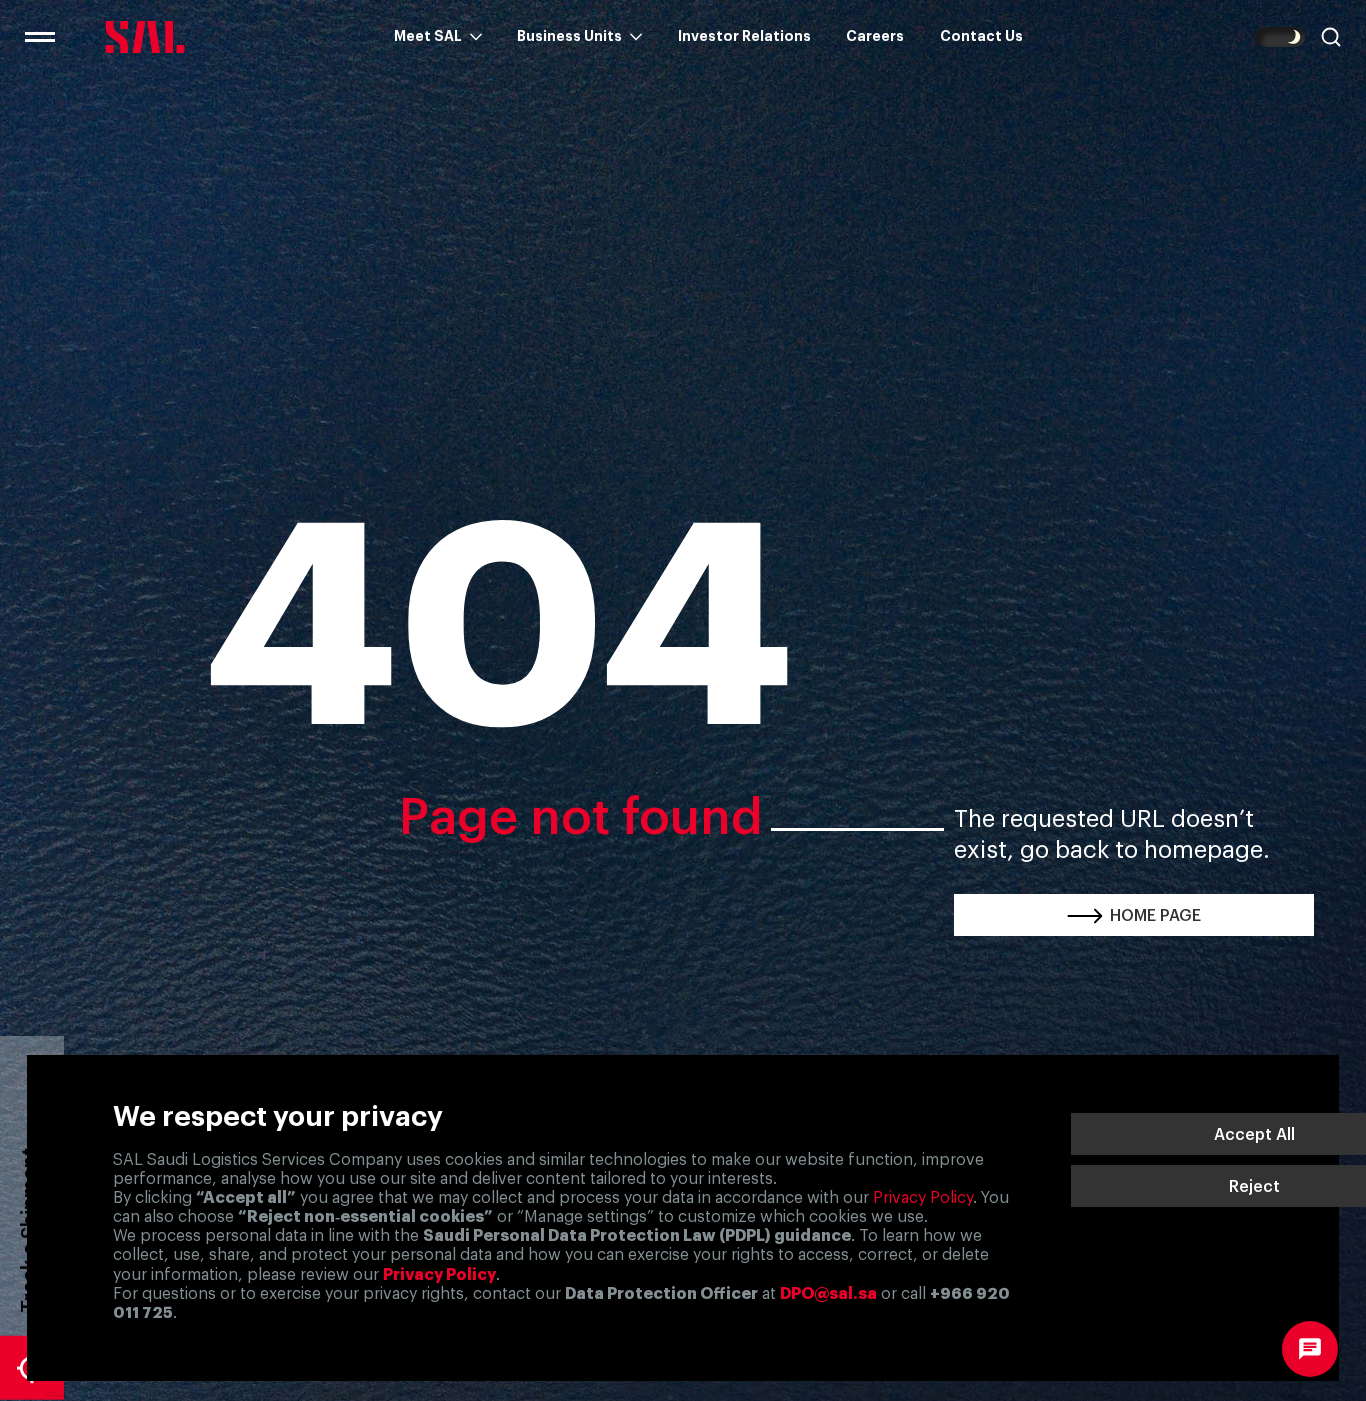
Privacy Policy (923, 1198)
